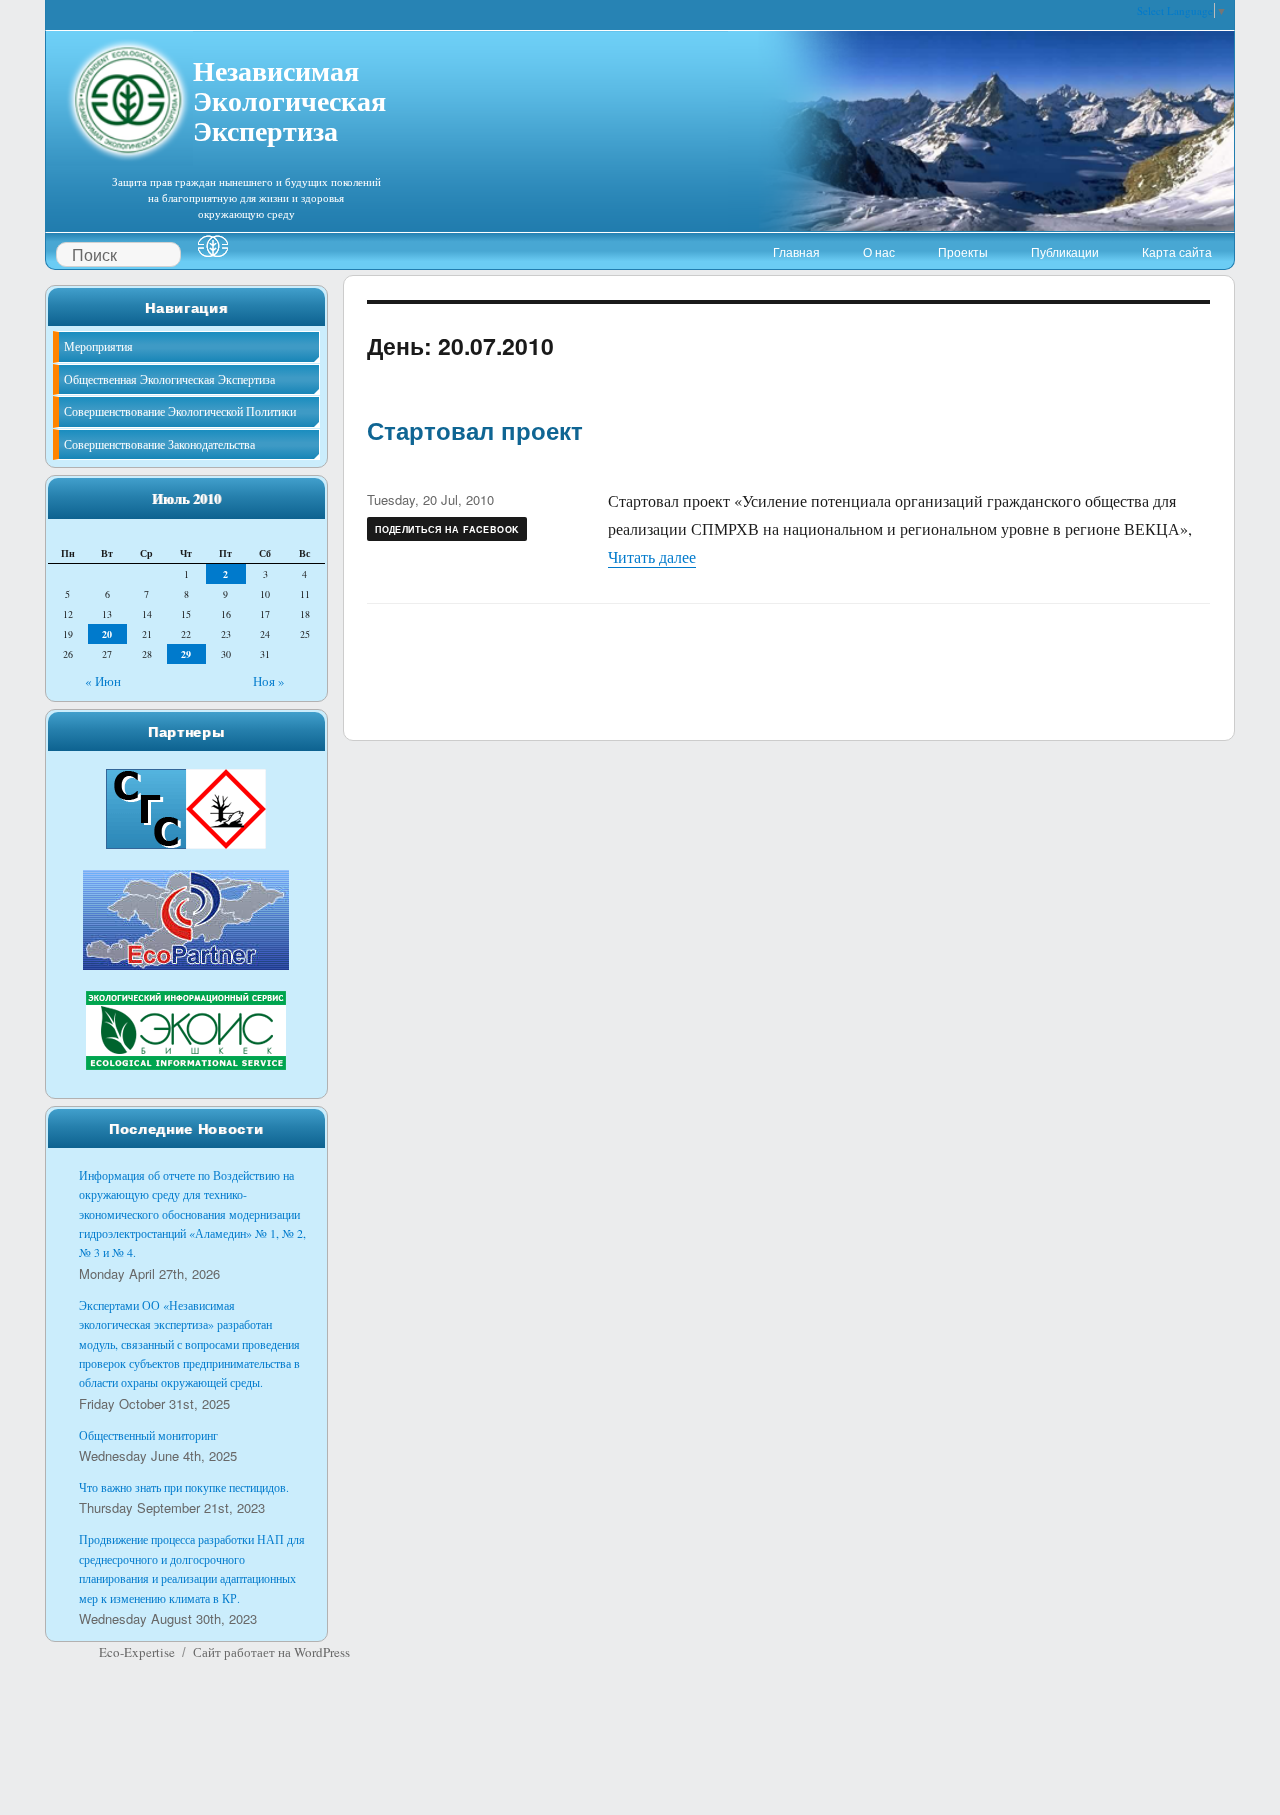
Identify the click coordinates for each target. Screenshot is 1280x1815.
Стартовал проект (475, 430)
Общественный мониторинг (148, 1435)
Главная (796, 251)
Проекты (963, 251)
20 (107, 634)
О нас (879, 251)
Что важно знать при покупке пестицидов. (184, 1487)
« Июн (103, 681)
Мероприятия (98, 346)
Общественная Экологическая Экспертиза (169, 379)
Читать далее (652, 556)
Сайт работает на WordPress (271, 1652)
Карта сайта (1177, 251)
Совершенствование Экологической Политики (180, 411)
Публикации (1065, 251)
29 (186, 654)
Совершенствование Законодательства (159, 444)
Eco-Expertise (137, 1652)
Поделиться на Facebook (447, 529)
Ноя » (269, 681)
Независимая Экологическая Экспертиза (289, 98)
